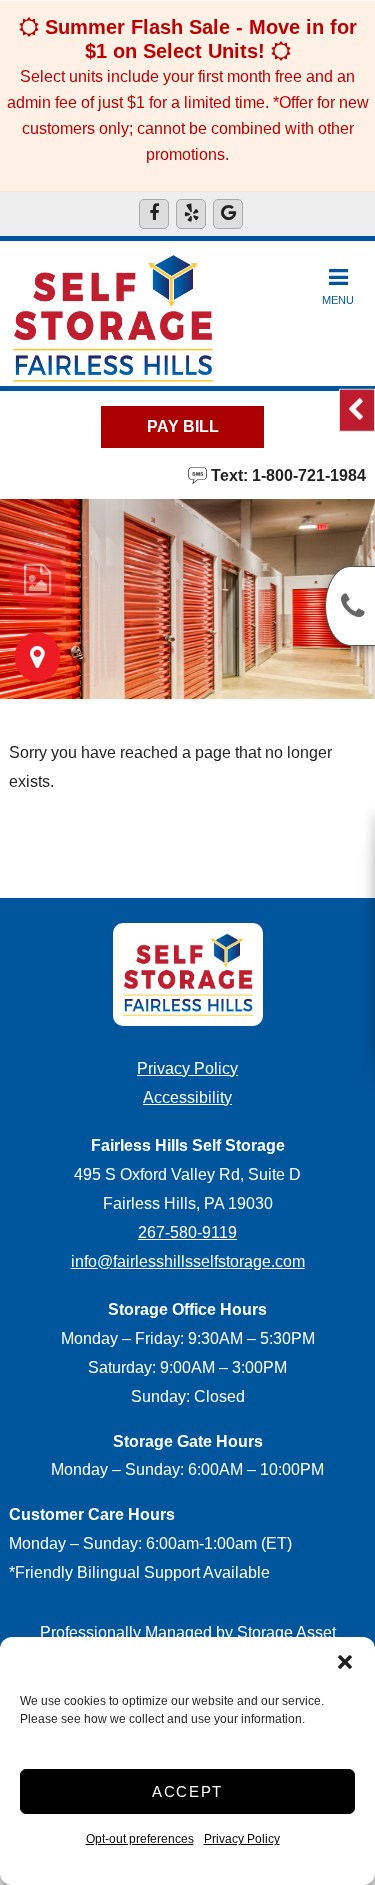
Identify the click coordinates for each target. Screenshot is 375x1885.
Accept (187, 1791)
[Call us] (350, 606)
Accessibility (187, 1097)
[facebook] (154, 214)
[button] (345, 1662)
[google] (228, 214)
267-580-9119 (187, 1232)
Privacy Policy (242, 1839)
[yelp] (191, 214)
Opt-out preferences (140, 1839)
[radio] (37, 580)
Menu (338, 300)
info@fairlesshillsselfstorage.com (188, 1261)
